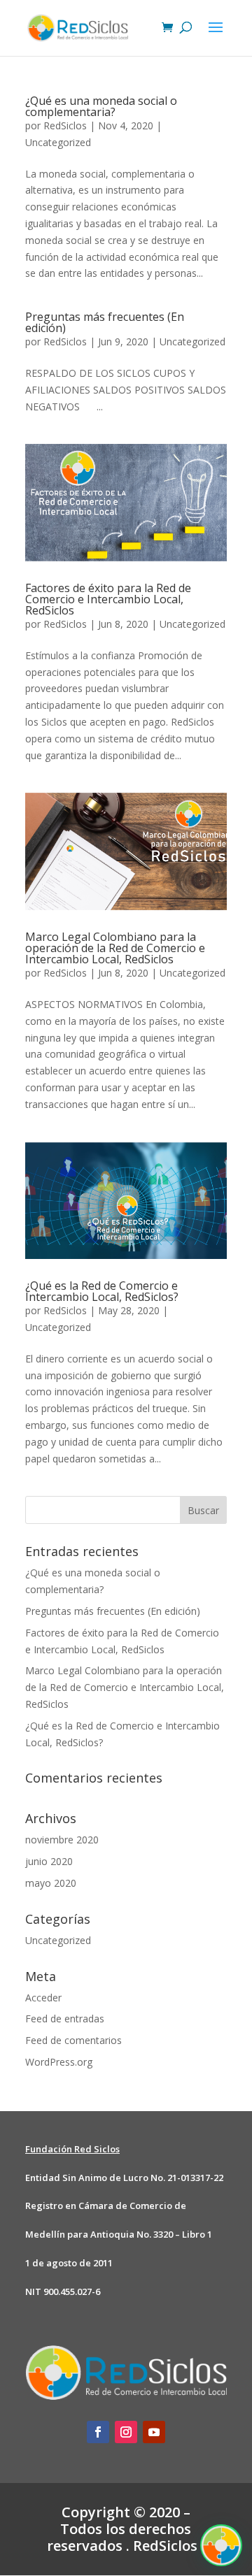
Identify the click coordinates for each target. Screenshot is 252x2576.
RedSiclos (65, 125)
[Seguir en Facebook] (98, 2432)
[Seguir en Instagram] (126, 2432)
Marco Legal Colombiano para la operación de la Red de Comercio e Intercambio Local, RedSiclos (115, 948)
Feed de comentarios (73, 2040)
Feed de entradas (65, 2019)
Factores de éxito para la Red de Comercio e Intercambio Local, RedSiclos (108, 599)
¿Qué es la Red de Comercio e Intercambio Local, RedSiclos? (102, 1291)
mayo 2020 (51, 1883)
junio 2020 (49, 1861)
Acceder (43, 1998)
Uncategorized (58, 142)
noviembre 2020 (62, 1840)
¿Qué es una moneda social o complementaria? (101, 106)
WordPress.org (59, 2062)
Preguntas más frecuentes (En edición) (105, 322)
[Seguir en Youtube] (154, 2432)
